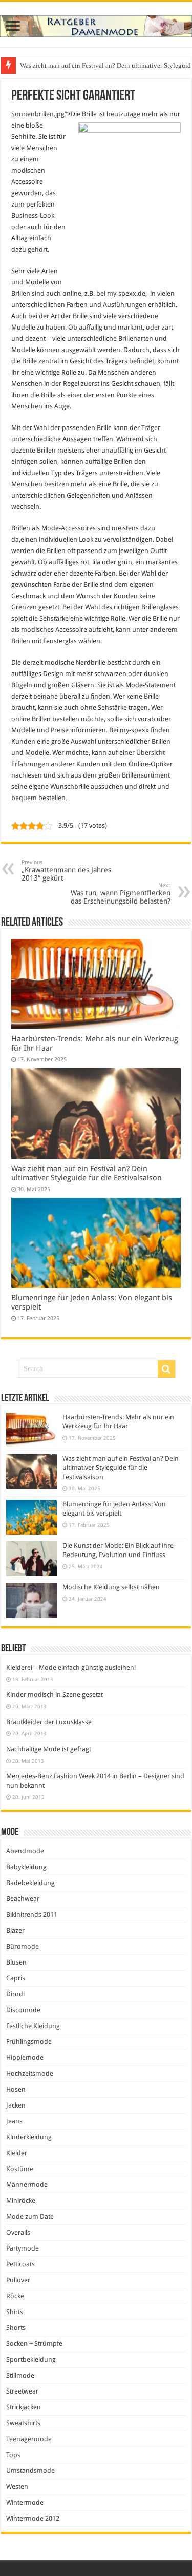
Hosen (16, 2089)
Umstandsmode (30, 2471)
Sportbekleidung (31, 2359)
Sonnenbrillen (33, 114)
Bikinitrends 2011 (32, 1915)
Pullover (18, 2280)
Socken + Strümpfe (34, 2344)
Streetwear (22, 2391)
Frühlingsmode (29, 2042)
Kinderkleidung (29, 2137)
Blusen (16, 1962)
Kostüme (20, 2169)
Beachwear (23, 1899)
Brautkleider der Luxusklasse (49, 1722)
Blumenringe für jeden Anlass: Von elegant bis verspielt (97, 65)
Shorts (16, 2328)
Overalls (18, 2232)
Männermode (27, 2185)
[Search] (166, 1369)
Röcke (15, 2296)
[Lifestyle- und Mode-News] (96, 24)
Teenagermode (29, 2439)
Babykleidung (26, 1867)
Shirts (15, 2312)
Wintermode (25, 2502)
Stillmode (20, 2375)
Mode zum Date (30, 2216)
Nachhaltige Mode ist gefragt (49, 1749)
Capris (16, 1978)
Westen (17, 2487)
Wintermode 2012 (33, 2518)
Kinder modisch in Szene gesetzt (55, 1695)
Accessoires (78, 528)
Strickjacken (24, 2407)
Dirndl (15, 1994)
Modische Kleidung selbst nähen (111, 1587)
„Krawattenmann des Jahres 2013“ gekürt (66, 871)
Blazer (15, 1930)
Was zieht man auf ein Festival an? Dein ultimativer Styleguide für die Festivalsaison (87, 1173)
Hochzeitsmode (30, 2073)
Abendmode (25, 1851)
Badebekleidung (30, 1883)
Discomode (23, 2010)
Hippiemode (25, 2058)
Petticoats (20, 2264)
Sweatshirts (23, 2423)
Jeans (14, 2121)
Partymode (23, 2248)
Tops (13, 2455)
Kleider (17, 2153)
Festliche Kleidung (33, 2026)
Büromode (23, 1946)
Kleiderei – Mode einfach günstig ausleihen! (71, 1668)
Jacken (16, 2105)
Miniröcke (21, 2201)
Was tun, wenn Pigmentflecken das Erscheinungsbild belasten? (121, 894)
